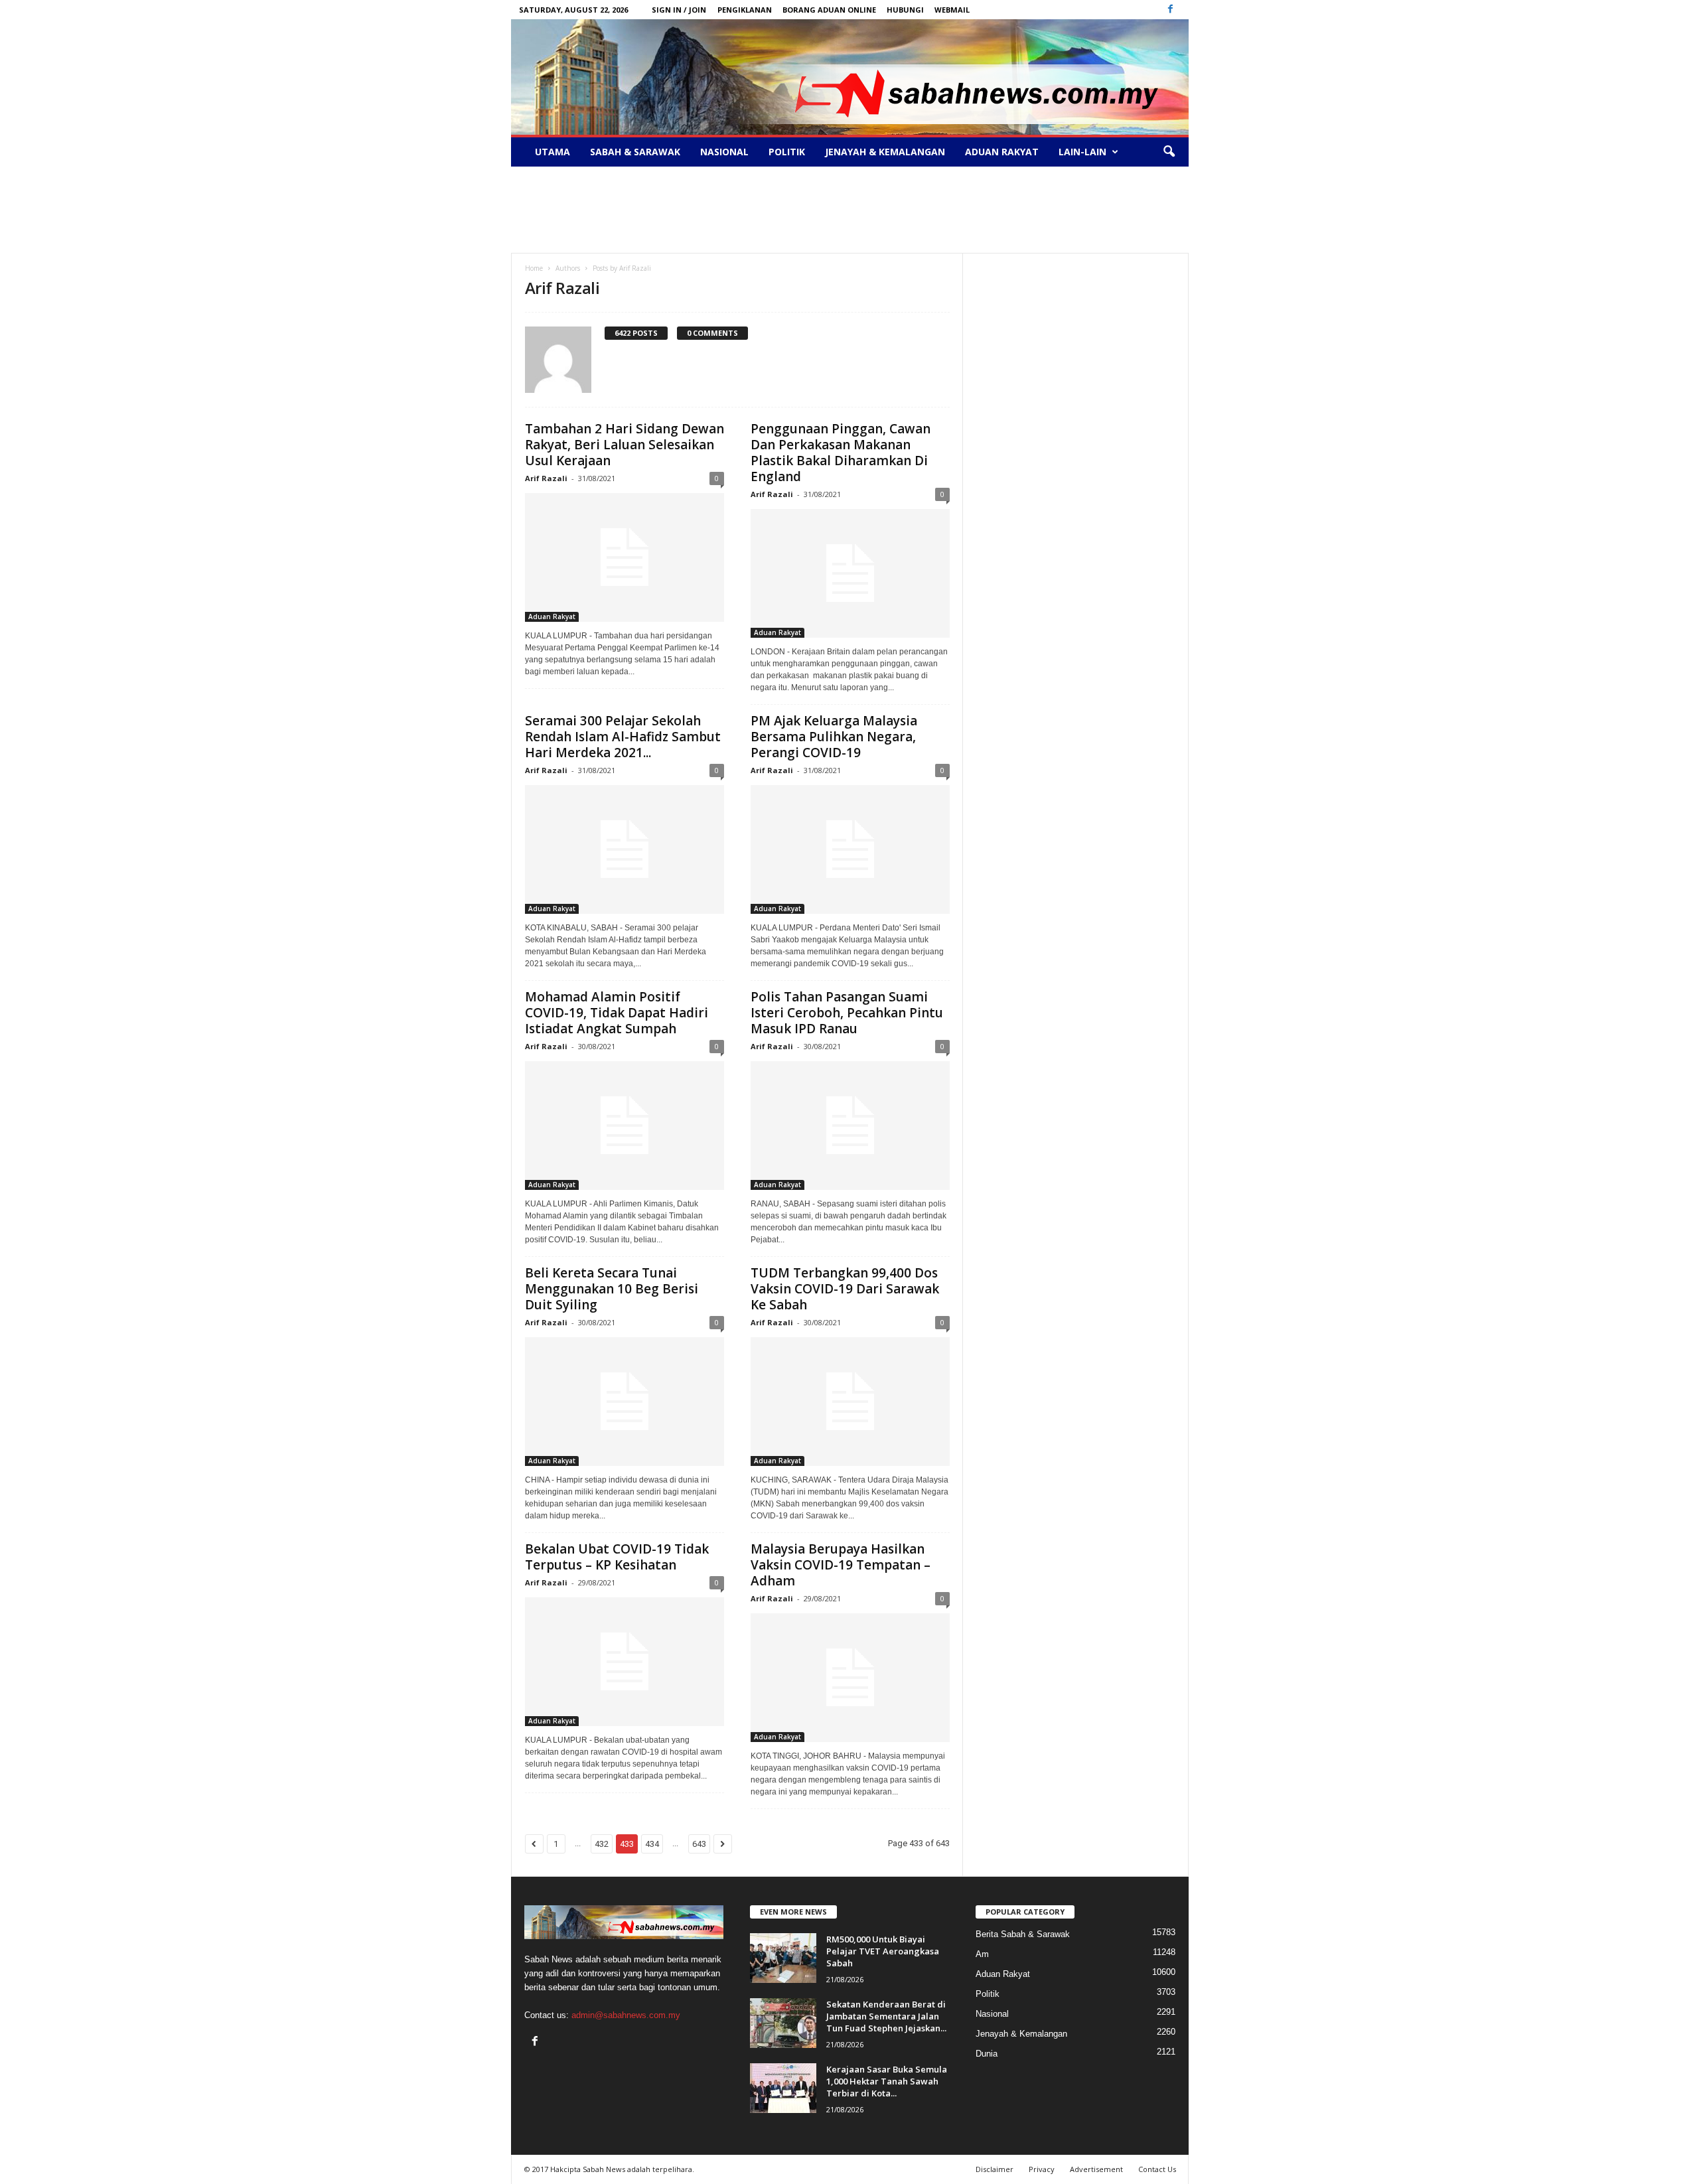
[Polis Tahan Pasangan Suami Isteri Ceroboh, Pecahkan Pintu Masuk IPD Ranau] (850, 1126)
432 (602, 1844)
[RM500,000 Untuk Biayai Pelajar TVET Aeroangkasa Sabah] (783, 1958)
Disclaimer (995, 2169)
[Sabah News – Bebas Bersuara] (850, 77)
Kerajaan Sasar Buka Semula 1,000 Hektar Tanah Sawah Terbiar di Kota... (887, 2081)
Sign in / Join (679, 10)
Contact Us (1157, 2169)
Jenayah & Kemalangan (885, 152)
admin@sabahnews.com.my (626, 2015)
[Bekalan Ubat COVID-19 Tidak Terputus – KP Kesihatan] (625, 1662)
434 (652, 1844)
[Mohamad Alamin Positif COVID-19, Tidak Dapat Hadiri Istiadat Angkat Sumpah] (625, 1126)
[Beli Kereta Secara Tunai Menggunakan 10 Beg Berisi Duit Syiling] (625, 1402)
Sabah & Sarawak (635, 152)
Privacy (1042, 2169)
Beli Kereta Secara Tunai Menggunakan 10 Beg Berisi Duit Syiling (612, 1289)
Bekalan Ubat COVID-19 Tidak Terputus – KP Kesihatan (617, 1557)
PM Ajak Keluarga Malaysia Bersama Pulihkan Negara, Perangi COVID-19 (834, 737)
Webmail (952, 10)
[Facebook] (1171, 10)
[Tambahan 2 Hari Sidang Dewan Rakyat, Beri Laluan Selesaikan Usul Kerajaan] (625, 557)
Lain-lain (1082, 152)
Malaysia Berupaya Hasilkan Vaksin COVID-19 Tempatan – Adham (841, 1565)
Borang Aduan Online (829, 10)
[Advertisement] (849, 210)
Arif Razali (546, 478)
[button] (1169, 152)
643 (699, 1844)
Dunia (987, 2054)
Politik (787, 152)
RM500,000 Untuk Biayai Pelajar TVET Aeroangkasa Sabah (883, 1951)
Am (982, 1954)
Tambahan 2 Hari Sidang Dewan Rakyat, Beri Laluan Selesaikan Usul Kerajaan (625, 445)
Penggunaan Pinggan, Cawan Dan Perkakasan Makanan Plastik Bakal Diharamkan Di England (841, 453)
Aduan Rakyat (1002, 152)
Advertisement (1096, 2169)
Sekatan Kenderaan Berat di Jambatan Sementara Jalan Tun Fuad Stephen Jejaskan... (886, 2016)
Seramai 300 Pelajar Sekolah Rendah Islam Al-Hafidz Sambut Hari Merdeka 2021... (623, 737)
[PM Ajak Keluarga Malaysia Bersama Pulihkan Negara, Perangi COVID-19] (850, 849)
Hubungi (905, 10)
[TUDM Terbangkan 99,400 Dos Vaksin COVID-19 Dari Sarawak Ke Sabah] (850, 1402)
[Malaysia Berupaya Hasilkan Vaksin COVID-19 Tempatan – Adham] (850, 1678)
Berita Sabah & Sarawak (1023, 1934)
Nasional (724, 152)
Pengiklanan (745, 10)
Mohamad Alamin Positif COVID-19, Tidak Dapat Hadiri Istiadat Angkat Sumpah (617, 1013)
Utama (553, 152)
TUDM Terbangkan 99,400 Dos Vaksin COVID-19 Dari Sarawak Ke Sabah (845, 1289)
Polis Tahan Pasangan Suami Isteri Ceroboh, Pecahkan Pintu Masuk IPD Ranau (847, 1013)
